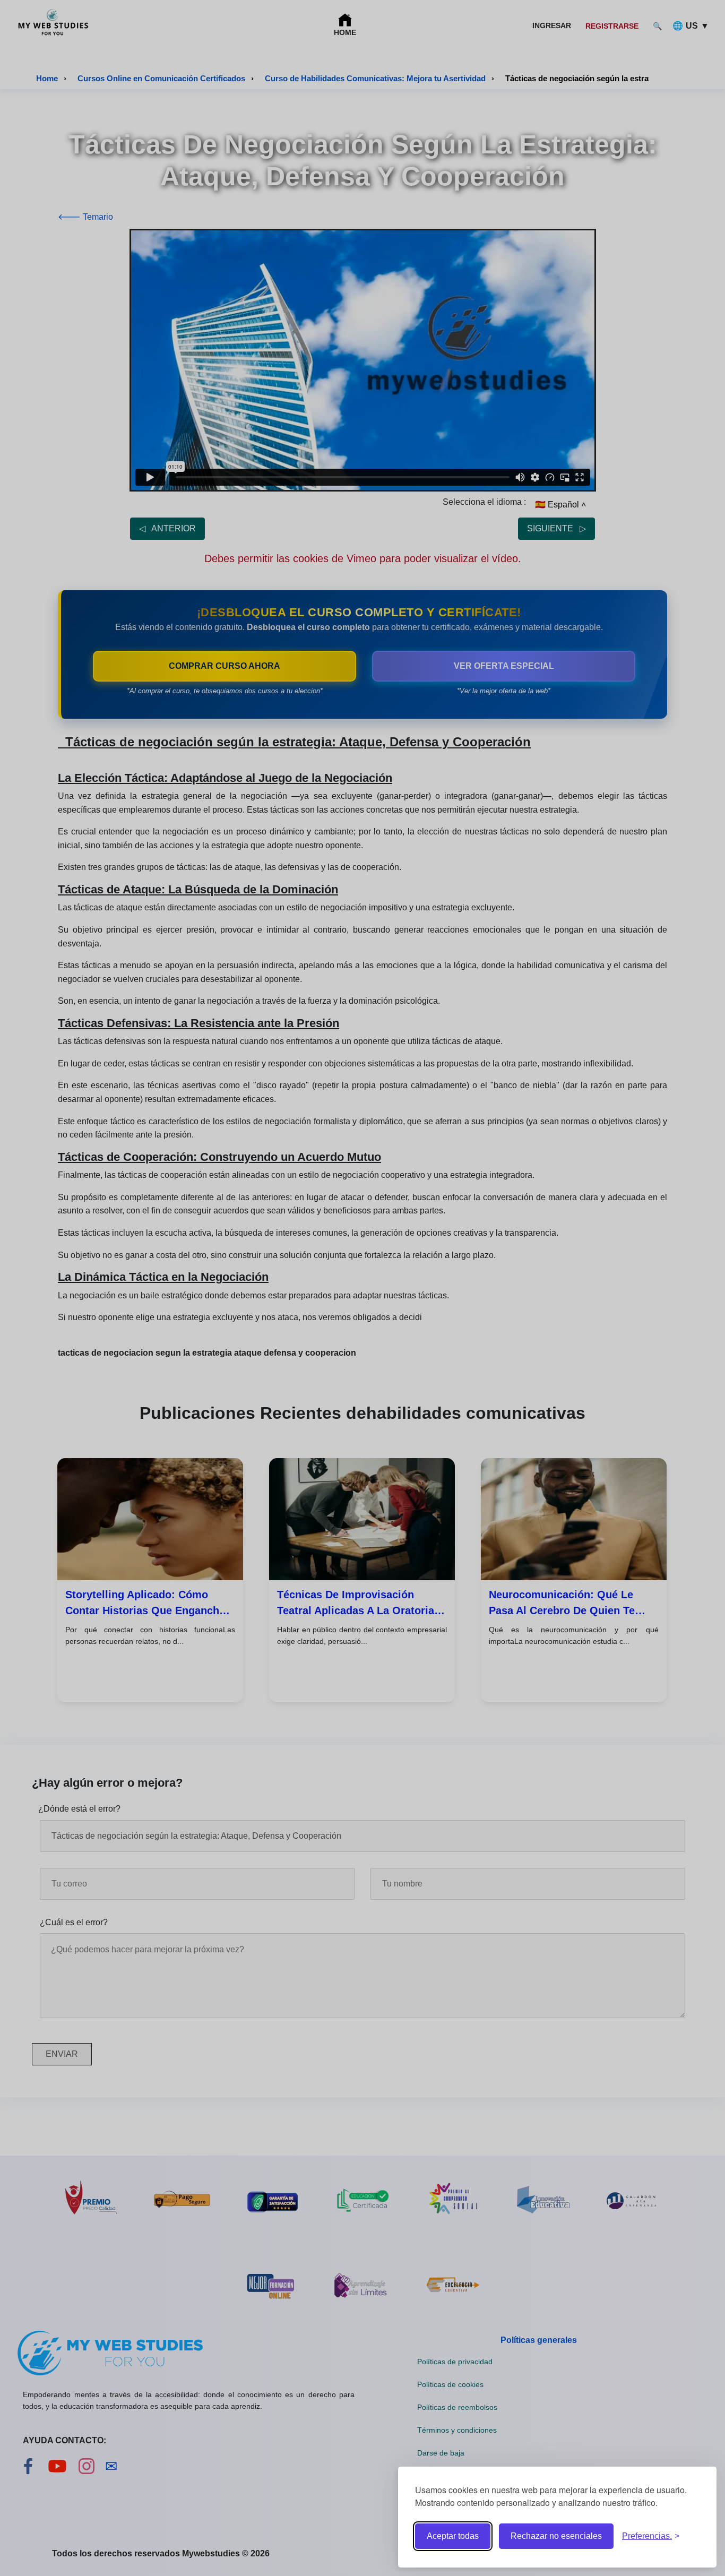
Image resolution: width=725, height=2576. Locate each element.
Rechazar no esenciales (556, 2536)
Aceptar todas (453, 2536)
